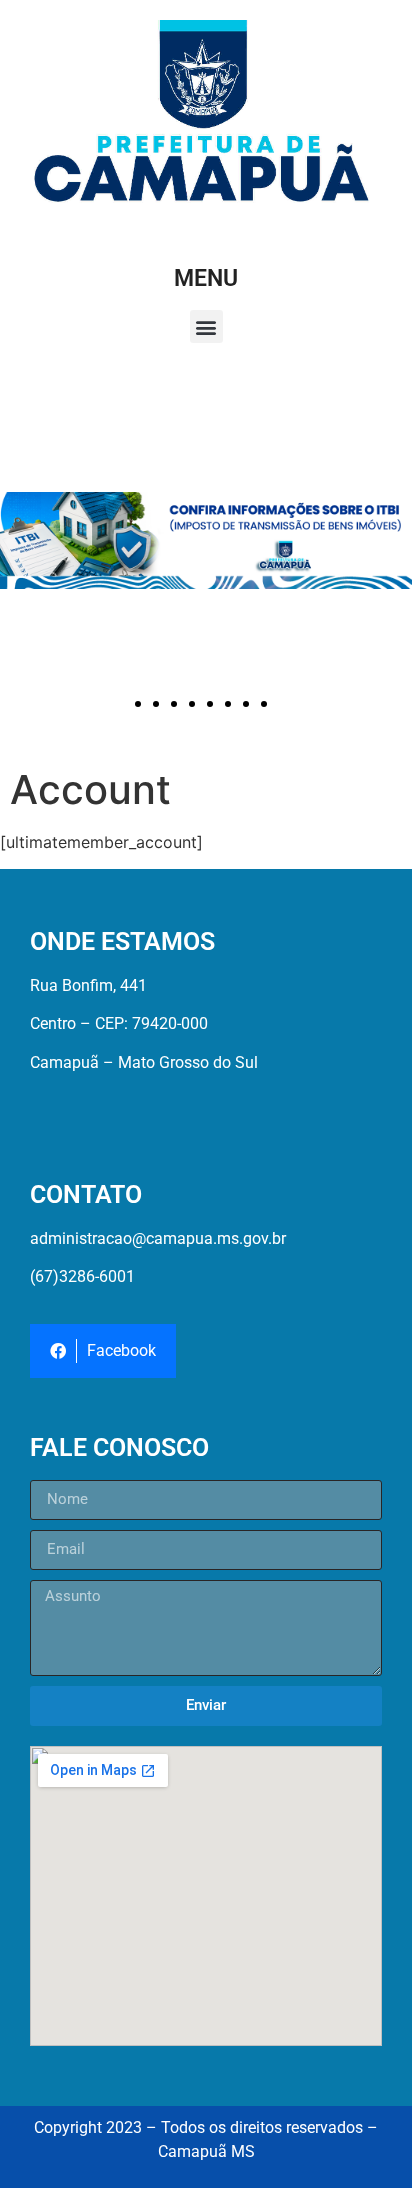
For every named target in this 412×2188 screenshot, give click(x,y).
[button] (206, 326)
